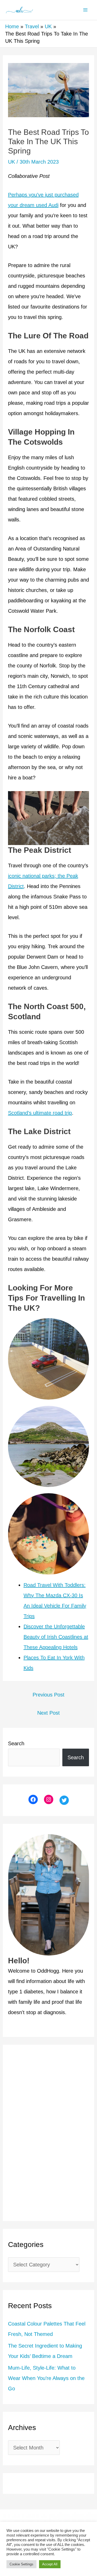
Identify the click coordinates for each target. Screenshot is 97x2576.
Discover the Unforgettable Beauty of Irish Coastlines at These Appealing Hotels (56, 1637)
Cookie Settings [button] (21, 2564)
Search (16, 1743)
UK (12, 162)
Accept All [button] (50, 2564)
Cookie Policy (48, 2521)
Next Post (48, 1713)
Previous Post (48, 1695)
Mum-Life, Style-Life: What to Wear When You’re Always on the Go (46, 2378)
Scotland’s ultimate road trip (40, 1113)
